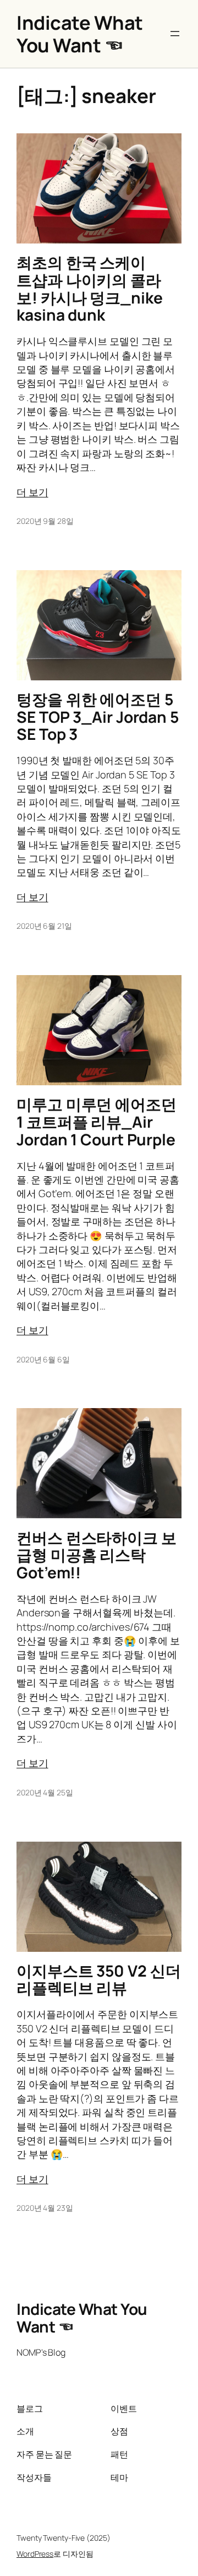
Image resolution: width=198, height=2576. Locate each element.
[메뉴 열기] (175, 34)
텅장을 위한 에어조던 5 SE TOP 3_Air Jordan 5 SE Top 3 (98, 717)
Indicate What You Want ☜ (80, 34)
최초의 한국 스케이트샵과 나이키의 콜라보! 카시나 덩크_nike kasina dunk (90, 289)
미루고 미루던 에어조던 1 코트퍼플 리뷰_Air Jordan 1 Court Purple (97, 1122)
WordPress (35, 2554)
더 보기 (32, 492)
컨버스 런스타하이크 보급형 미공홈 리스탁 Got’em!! (97, 1555)
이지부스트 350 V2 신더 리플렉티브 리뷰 (99, 1980)
